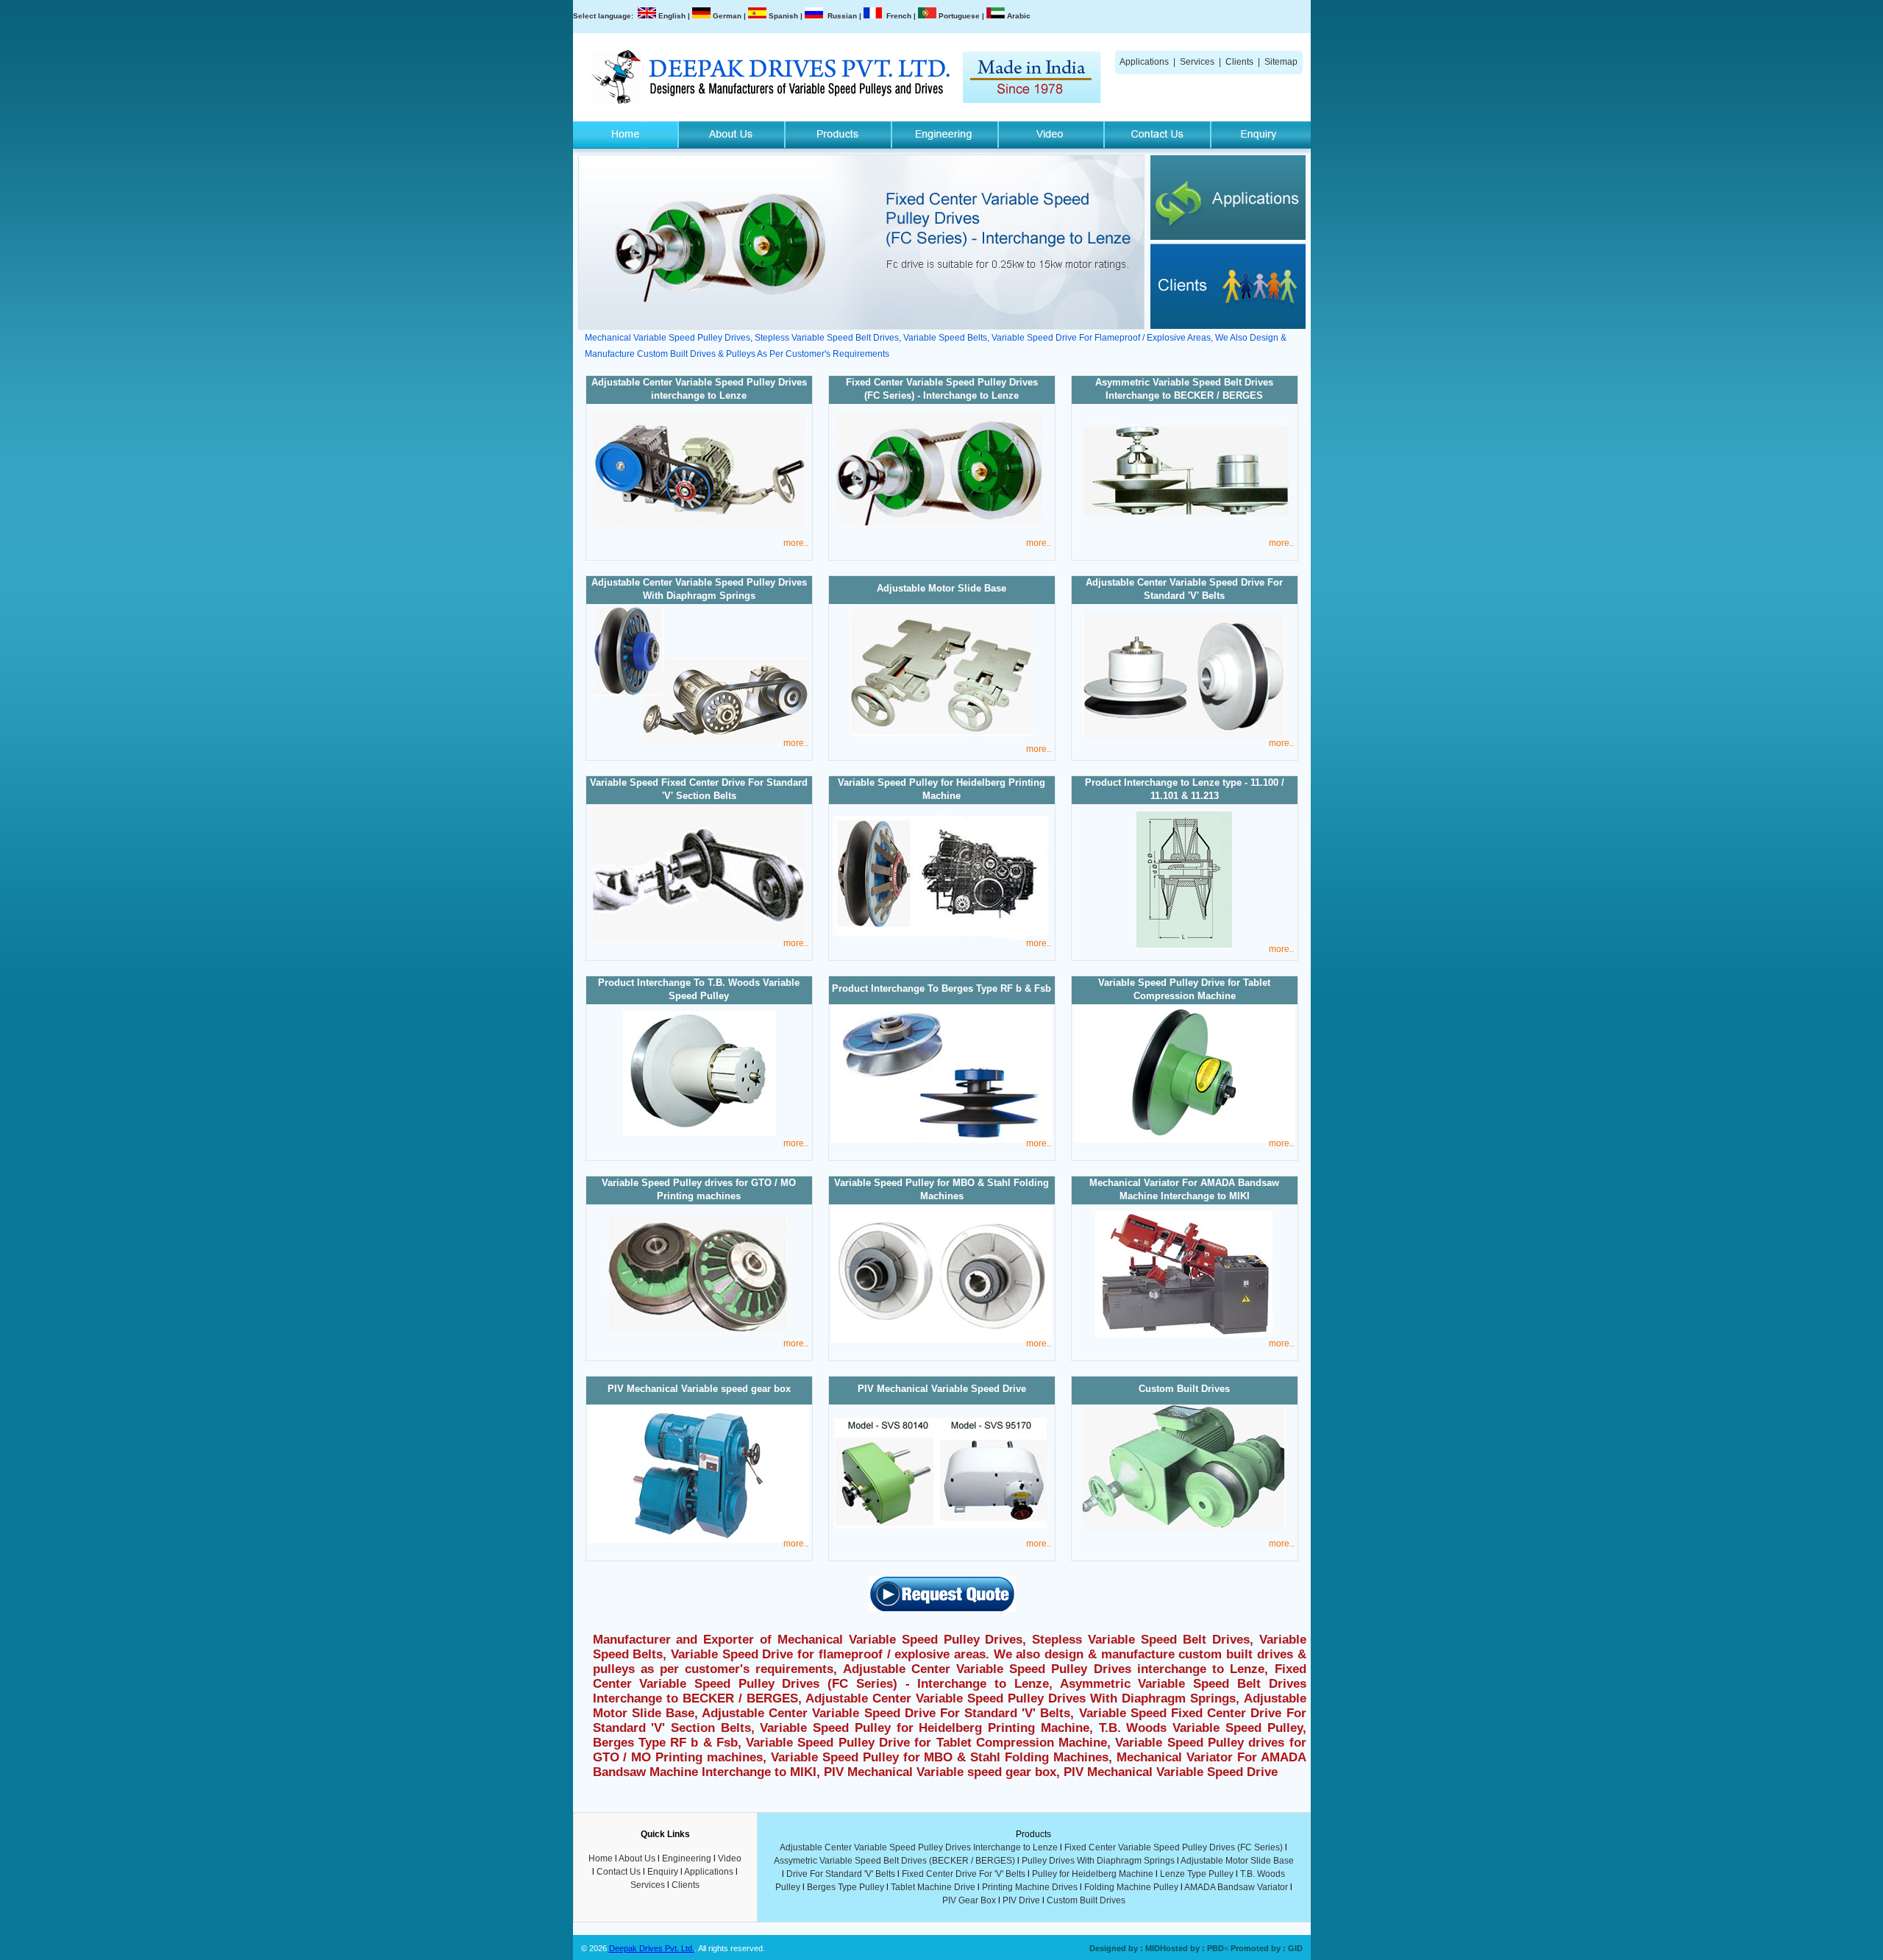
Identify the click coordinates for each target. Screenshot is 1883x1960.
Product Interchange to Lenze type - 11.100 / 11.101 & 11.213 (1185, 789)
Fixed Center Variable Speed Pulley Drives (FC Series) (1174, 1847)
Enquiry (663, 1872)
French (899, 16)
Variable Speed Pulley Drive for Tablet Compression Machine (1184, 989)
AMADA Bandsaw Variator (1236, 1887)
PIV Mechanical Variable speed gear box (699, 1389)
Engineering (687, 1858)
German (727, 16)
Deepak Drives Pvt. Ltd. (652, 1948)
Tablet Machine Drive (933, 1887)
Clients (1239, 62)
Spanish (783, 16)
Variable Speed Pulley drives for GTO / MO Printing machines (699, 1189)
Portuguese (959, 16)
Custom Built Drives (1184, 1389)
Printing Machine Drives (1030, 1887)
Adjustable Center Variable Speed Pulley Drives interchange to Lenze (699, 389)
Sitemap (1281, 62)
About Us (637, 1858)
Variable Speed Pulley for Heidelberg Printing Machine (941, 789)
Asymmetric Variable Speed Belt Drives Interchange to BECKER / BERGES (1184, 389)
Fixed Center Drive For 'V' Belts (964, 1874)
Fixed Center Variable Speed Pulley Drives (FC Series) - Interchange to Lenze (942, 389)
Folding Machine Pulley (1131, 1887)
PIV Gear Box (969, 1900)
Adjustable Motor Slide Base (941, 588)
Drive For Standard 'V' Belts (841, 1874)
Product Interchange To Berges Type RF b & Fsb (941, 988)
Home (601, 1858)
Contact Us (619, 1872)
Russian (842, 16)
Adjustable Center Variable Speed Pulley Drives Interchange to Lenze (919, 1847)
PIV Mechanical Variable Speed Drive (942, 1389)
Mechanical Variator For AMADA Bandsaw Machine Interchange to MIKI (1184, 1189)
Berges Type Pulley (846, 1887)
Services (1197, 62)
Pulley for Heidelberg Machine (1093, 1874)
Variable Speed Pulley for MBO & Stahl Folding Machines (941, 1189)
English (672, 16)
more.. (796, 543)
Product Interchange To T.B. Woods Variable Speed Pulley (699, 989)
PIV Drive (1021, 1900)
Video (730, 1858)
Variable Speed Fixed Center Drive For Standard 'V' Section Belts (699, 789)
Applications (1144, 62)
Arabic (1019, 16)
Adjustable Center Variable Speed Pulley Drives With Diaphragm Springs (699, 589)
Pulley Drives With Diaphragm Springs (1098, 1861)
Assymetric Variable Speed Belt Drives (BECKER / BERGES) (894, 1861)
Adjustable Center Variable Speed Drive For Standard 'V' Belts (1184, 589)
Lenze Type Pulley (1197, 1874)
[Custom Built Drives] (1184, 1528)
